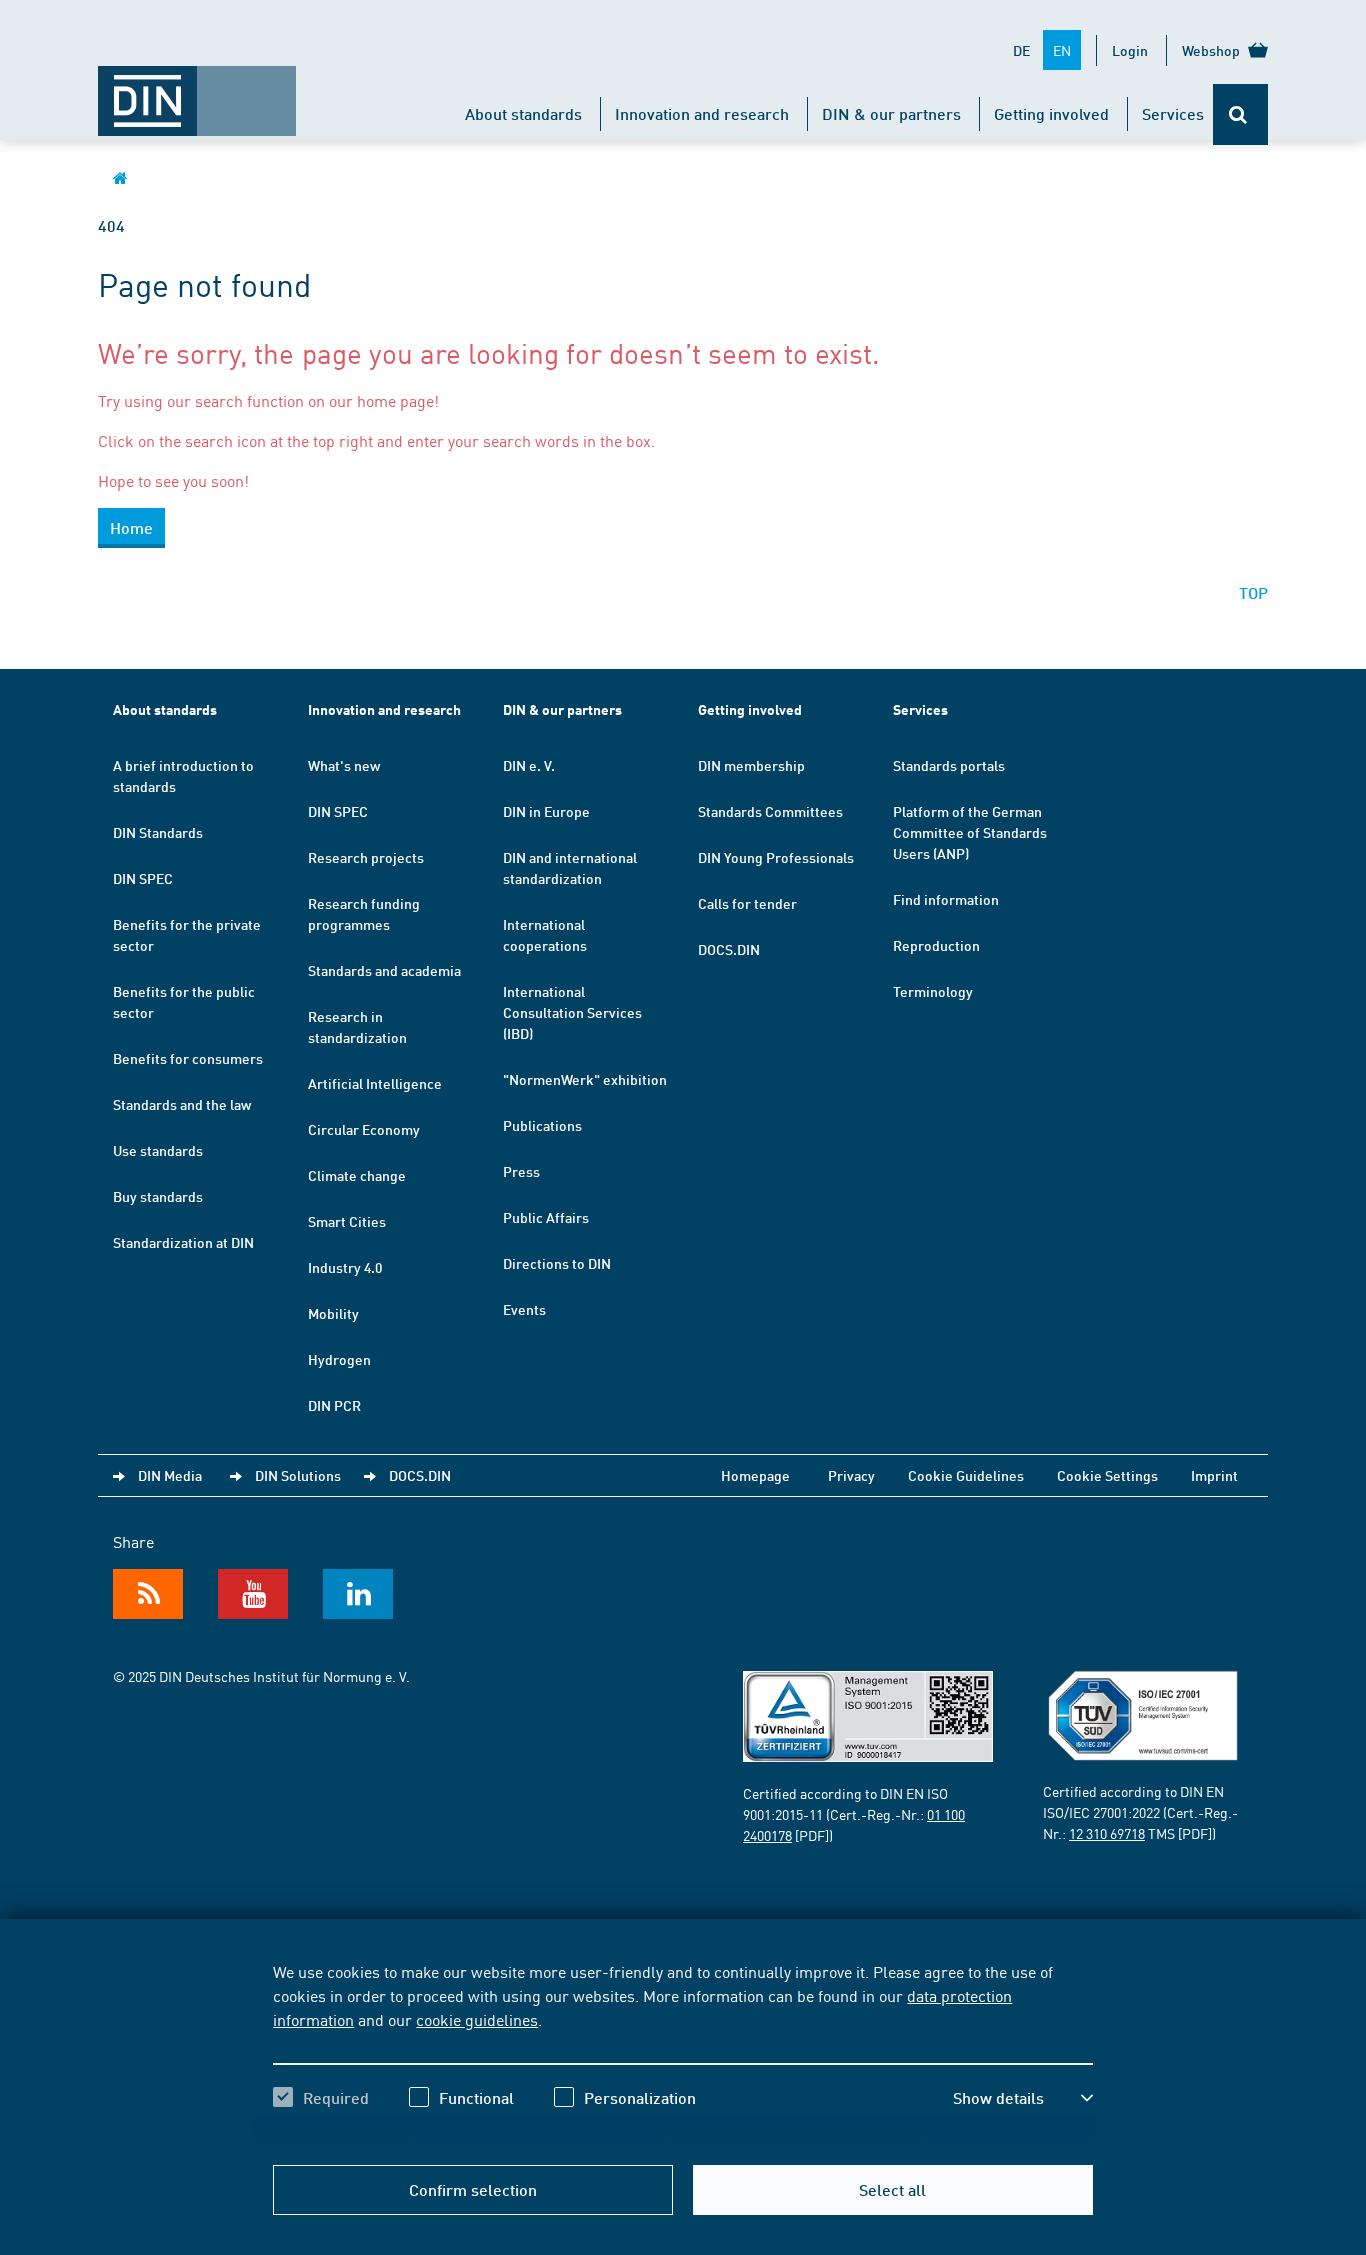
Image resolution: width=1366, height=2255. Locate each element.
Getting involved (1051, 113)
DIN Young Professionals (776, 857)
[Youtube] (253, 1594)
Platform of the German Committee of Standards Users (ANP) (970, 832)
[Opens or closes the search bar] (1240, 114)
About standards (523, 113)
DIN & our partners (891, 113)
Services (1173, 113)
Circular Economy (364, 1129)
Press (521, 1171)
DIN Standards (158, 832)
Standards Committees (770, 811)
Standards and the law (182, 1104)
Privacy (851, 1475)
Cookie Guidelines (966, 1475)
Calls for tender (747, 903)
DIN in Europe (546, 811)
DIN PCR (334, 1405)
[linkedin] (358, 1594)
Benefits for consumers (188, 1058)
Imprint (1214, 1475)
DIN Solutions (298, 1475)
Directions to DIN (557, 1263)
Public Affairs (546, 1217)
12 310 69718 (1107, 1833)
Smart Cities (347, 1221)
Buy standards (158, 1196)
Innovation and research (702, 113)
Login (1130, 50)
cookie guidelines (477, 2019)
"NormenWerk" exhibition (585, 1079)
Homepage (755, 1475)
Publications (542, 1125)
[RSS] (148, 1594)
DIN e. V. (529, 765)
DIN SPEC (143, 878)
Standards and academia (384, 970)
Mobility (333, 1313)
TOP (1253, 592)
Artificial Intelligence (375, 1083)
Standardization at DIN (183, 1242)
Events (524, 1309)
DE (1021, 50)
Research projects (366, 857)
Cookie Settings (1107, 1475)
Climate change (357, 1175)
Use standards (158, 1150)
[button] (1023, 2098)
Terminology (933, 991)
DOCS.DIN (729, 949)
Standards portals (949, 765)
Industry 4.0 (345, 1267)
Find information (946, 899)
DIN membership (751, 765)
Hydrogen (339, 1359)
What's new (344, 765)
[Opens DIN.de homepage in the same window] (197, 91)
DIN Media (170, 1475)
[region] (682, 2052)
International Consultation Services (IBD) (572, 1012)
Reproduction (936, 945)
